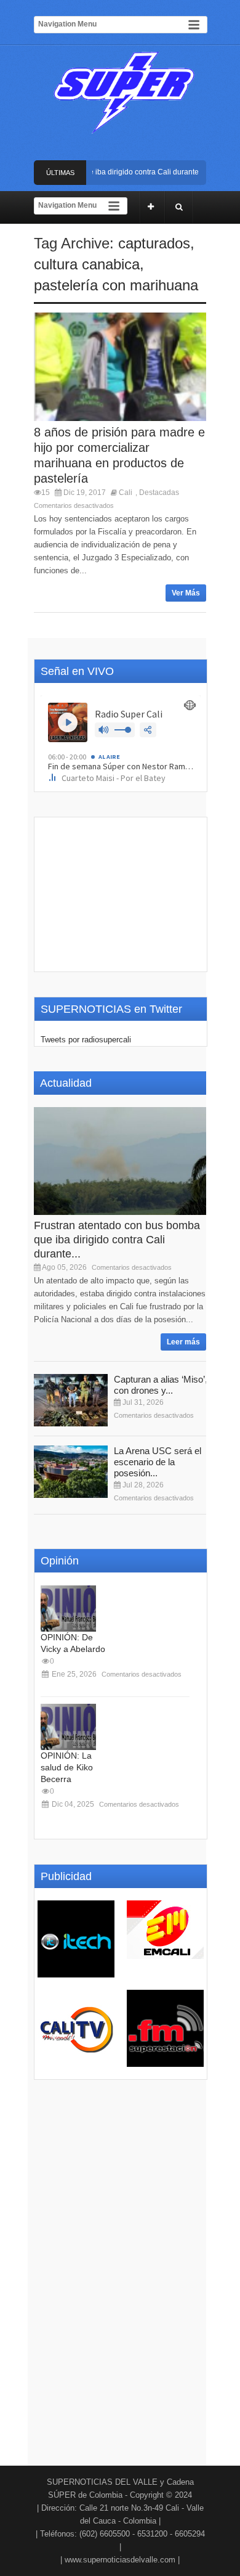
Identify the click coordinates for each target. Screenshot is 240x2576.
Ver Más (186, 593)
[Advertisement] (121, 894)
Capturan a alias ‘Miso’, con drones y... (161, 1385)
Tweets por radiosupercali (86, 1040)
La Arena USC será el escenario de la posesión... (158, 1462)
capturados (154, 243)
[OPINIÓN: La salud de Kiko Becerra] (68, 1727)
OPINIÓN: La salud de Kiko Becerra (67, 1767)
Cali (126, 493)
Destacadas (159, 493)
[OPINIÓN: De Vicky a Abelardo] (68, 1609)
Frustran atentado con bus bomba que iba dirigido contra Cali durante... (117, 1240)
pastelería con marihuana (116, 285)
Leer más (183, 1342)
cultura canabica (87, 264)
